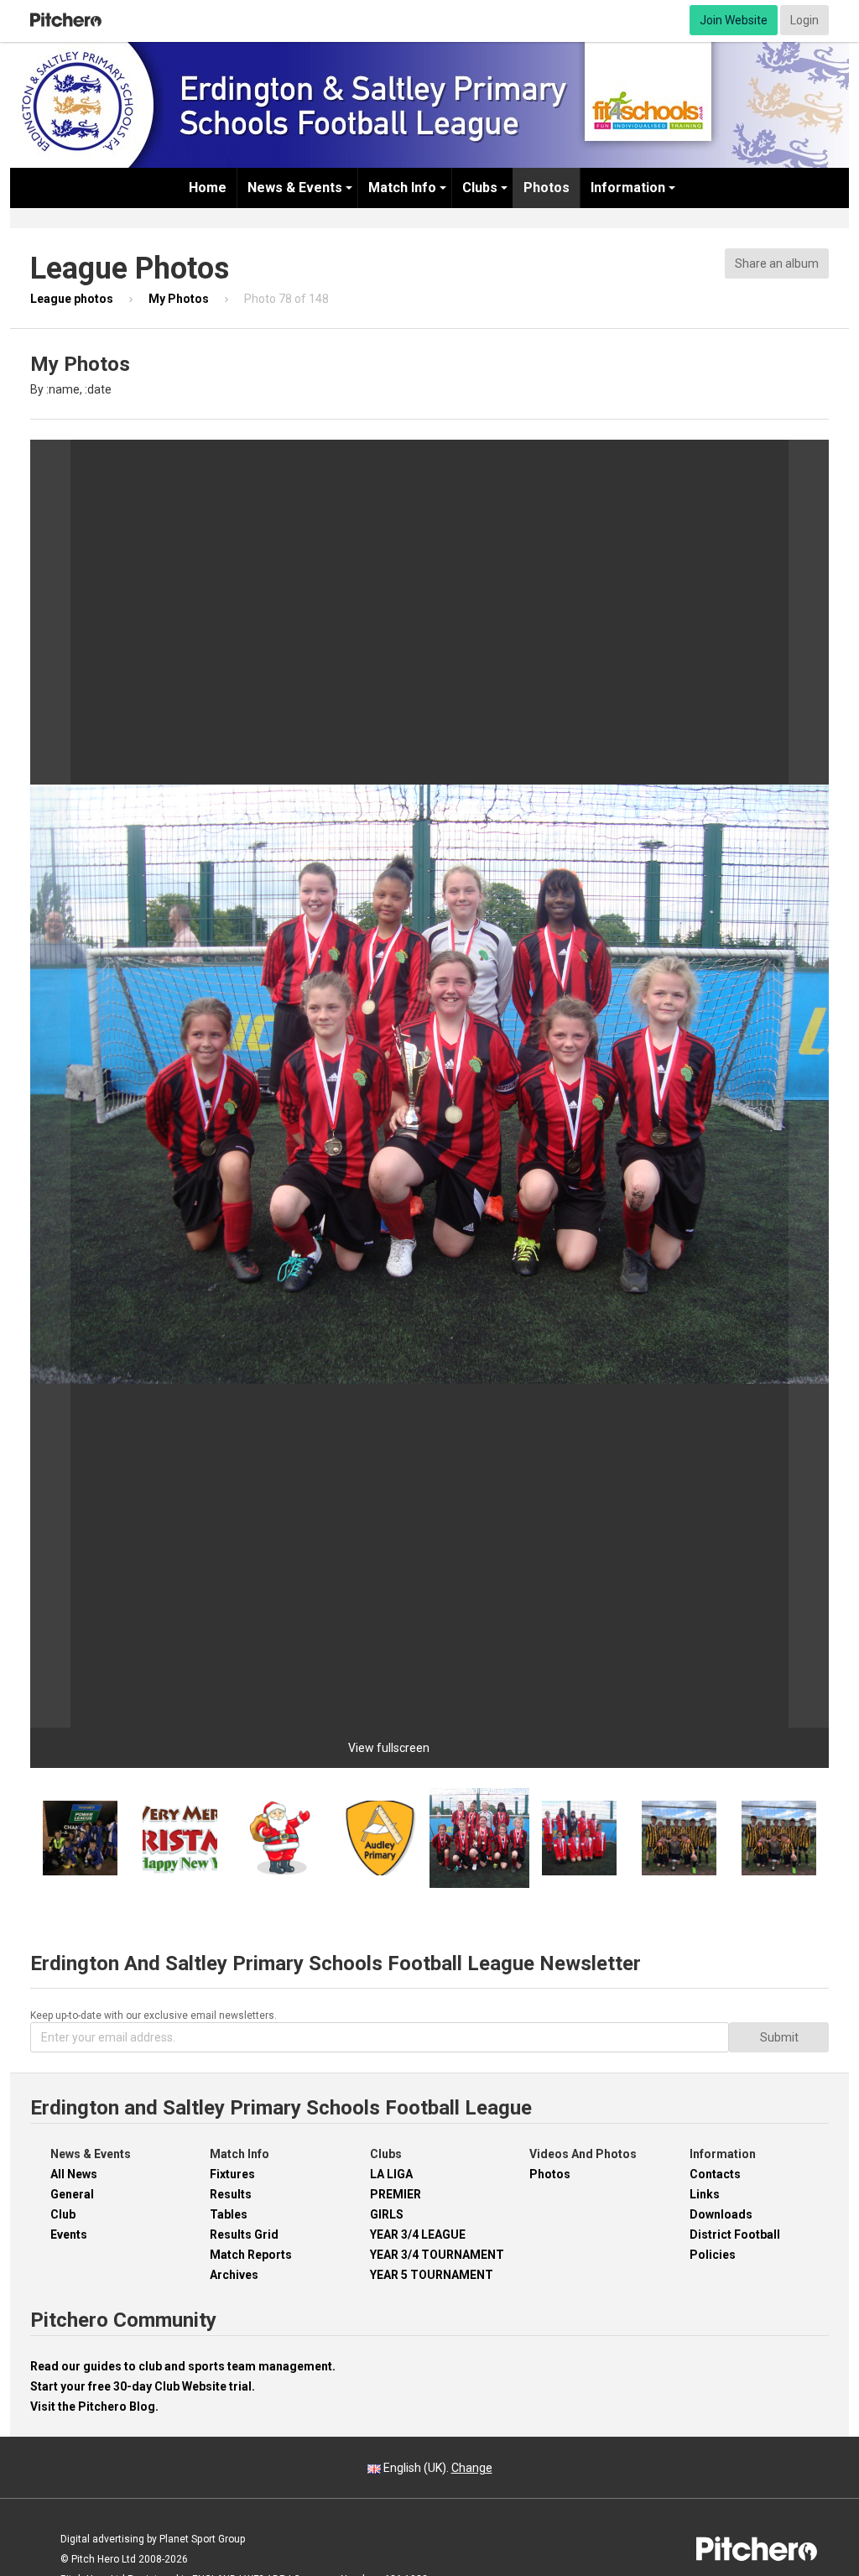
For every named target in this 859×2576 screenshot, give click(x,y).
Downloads (721, 2214)
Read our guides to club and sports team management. (183, 2366)
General (72, 2194)
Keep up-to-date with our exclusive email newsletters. (154, 2015)
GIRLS (387, 2214)
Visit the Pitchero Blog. (94, 2407)
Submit (779, 2037)
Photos (547, 188)
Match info (402, 188)
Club (63, 2214)
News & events (295, 188)
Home (208, 188)
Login (804, 20)
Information (628, 188)
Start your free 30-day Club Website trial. (143, 2386)
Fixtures (232, 2174)
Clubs (480, 188)
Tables (229, 2214)
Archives (234, 2275)
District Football (735, 2234)
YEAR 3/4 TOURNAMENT (437, 2255)
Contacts (715, 2174)
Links (705, 2194)
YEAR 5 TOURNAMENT (432, 2275)
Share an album (777, 263)
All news (74, 2174)
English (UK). (437, 2468)
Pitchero (66, 20)
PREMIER (396, 2194)
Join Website (734, 20)
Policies (713, 2255)
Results (231, 2194)
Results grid (244, 2234)
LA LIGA (391, 2174)
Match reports (251, 2255)
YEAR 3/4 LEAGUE (418, 2234)
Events (69, 2234)
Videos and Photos (583, 2154)
